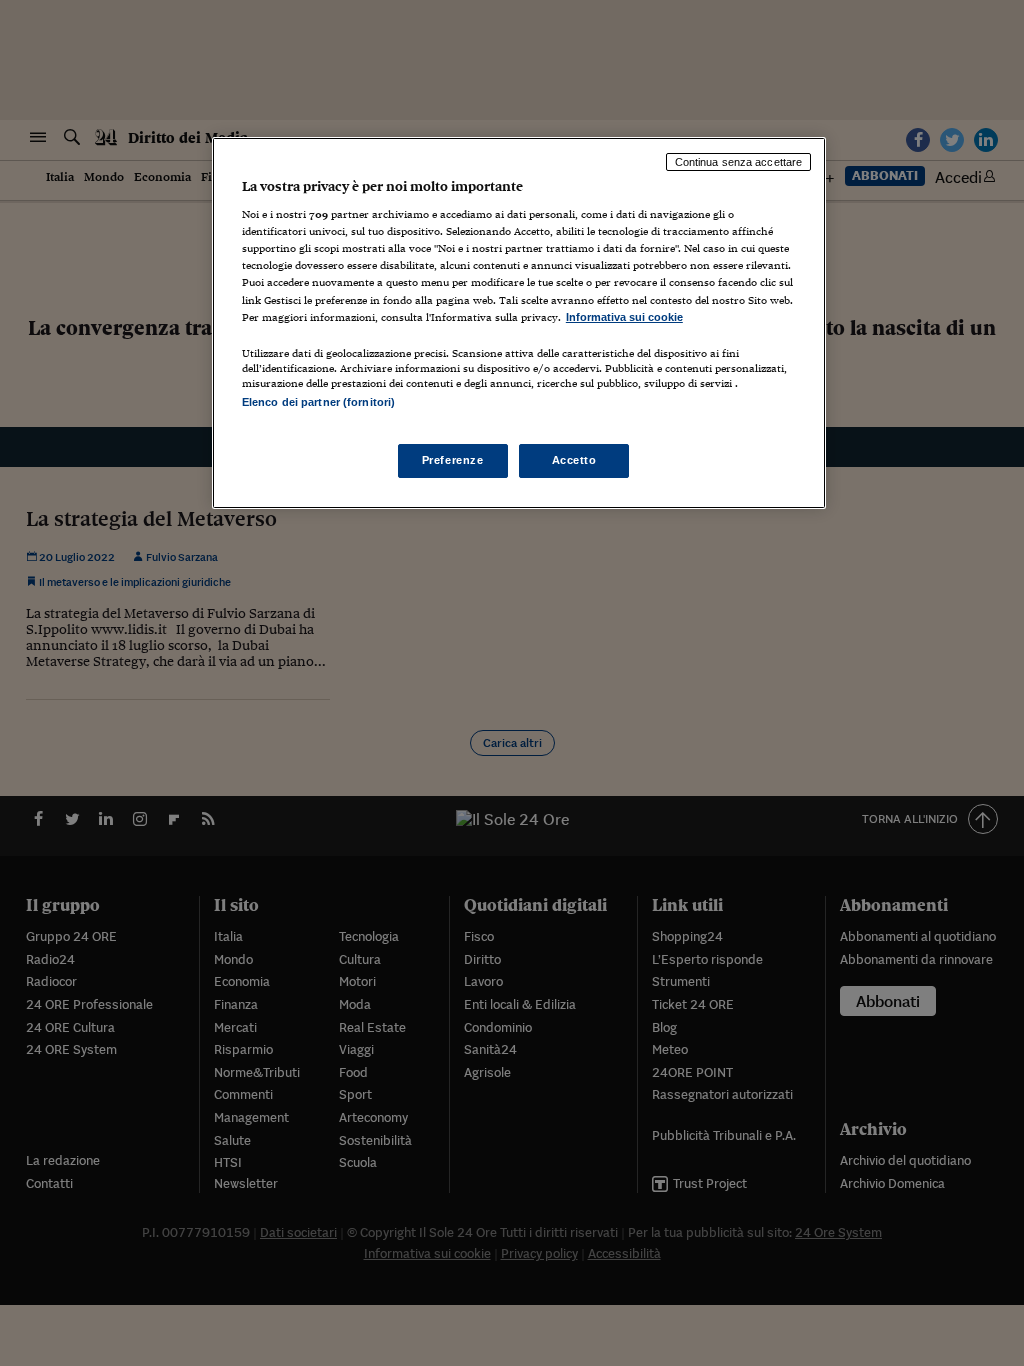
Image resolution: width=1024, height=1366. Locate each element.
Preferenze (453, 460)
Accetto (574, 460)
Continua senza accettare (739, 162)
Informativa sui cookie (624, 317)
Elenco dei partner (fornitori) (318, 402)
